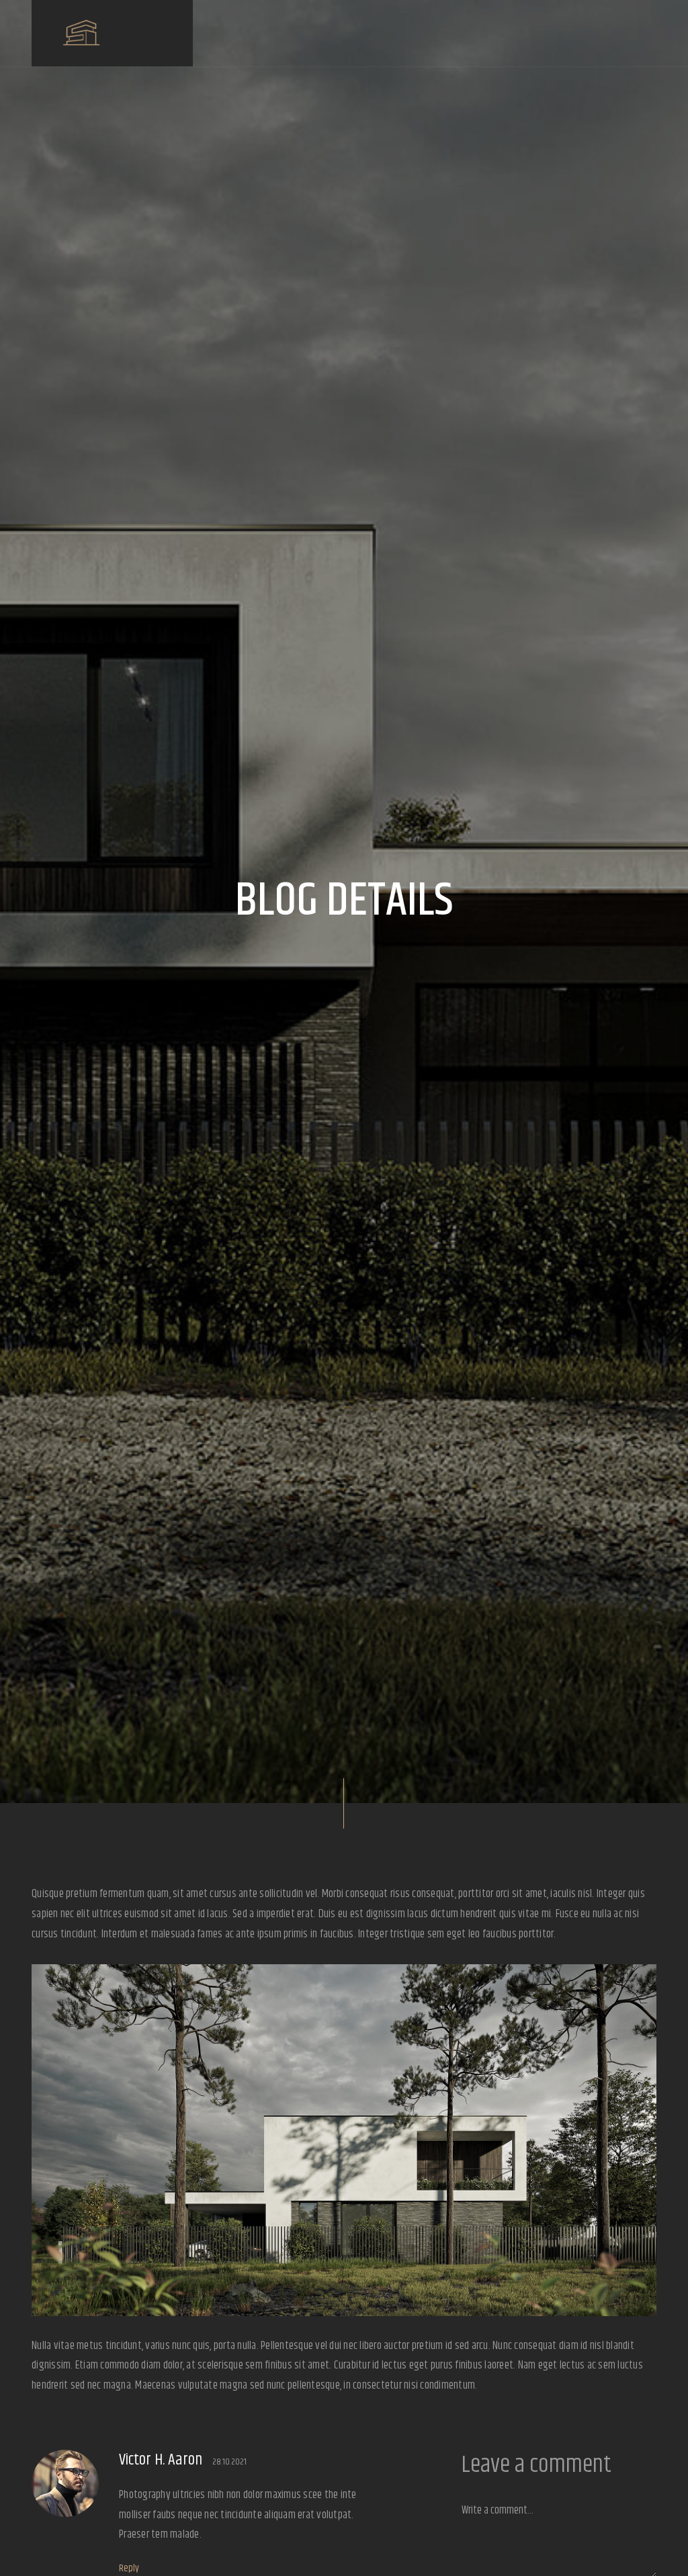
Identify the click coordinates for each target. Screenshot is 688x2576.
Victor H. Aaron (161, 2460)
